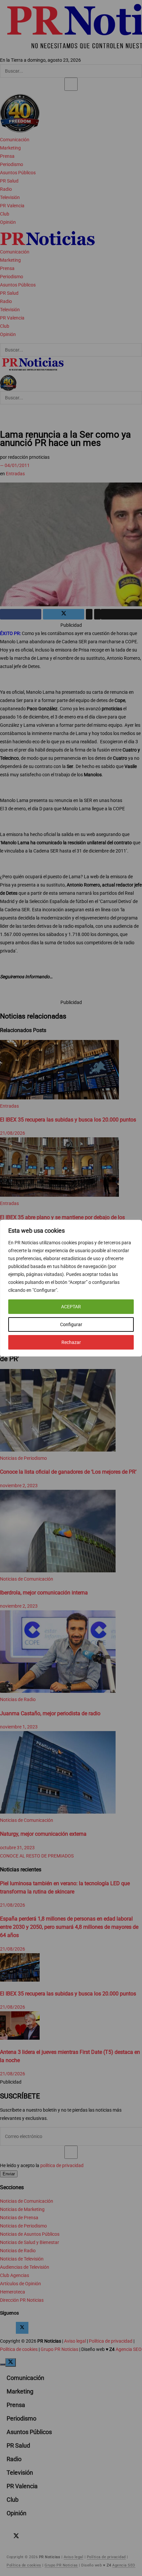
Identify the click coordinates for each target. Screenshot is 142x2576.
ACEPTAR (71, 1307)
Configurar (71, 1324)
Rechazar (71, 1342)
